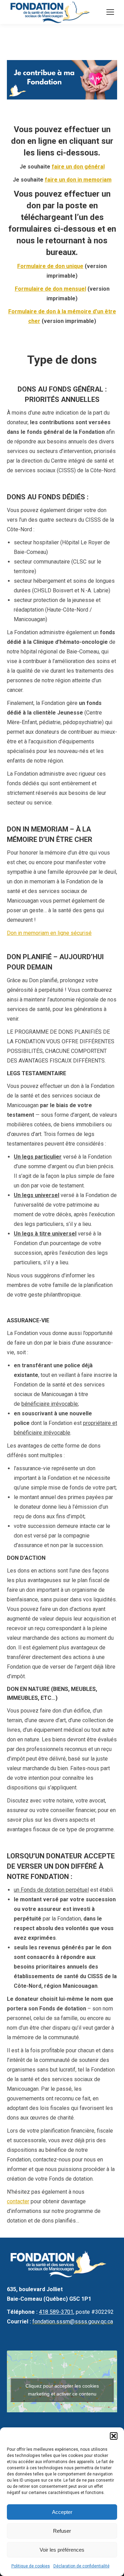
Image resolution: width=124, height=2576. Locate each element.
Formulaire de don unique (50, 266)
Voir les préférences (62, 2550)
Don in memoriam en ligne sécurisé (49, 933)
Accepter (62, 2512)
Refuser (62, 2531)
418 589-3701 (56, 2312)
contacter (18, 2201)
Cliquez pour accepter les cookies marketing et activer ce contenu (62, 2390)
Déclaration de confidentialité (81, 2566)
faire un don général (78, 167)
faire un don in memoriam (78, 180)
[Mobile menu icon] (110, 12)
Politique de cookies (31, 2566)
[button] (114, 2436)
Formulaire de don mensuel (50, 289)
